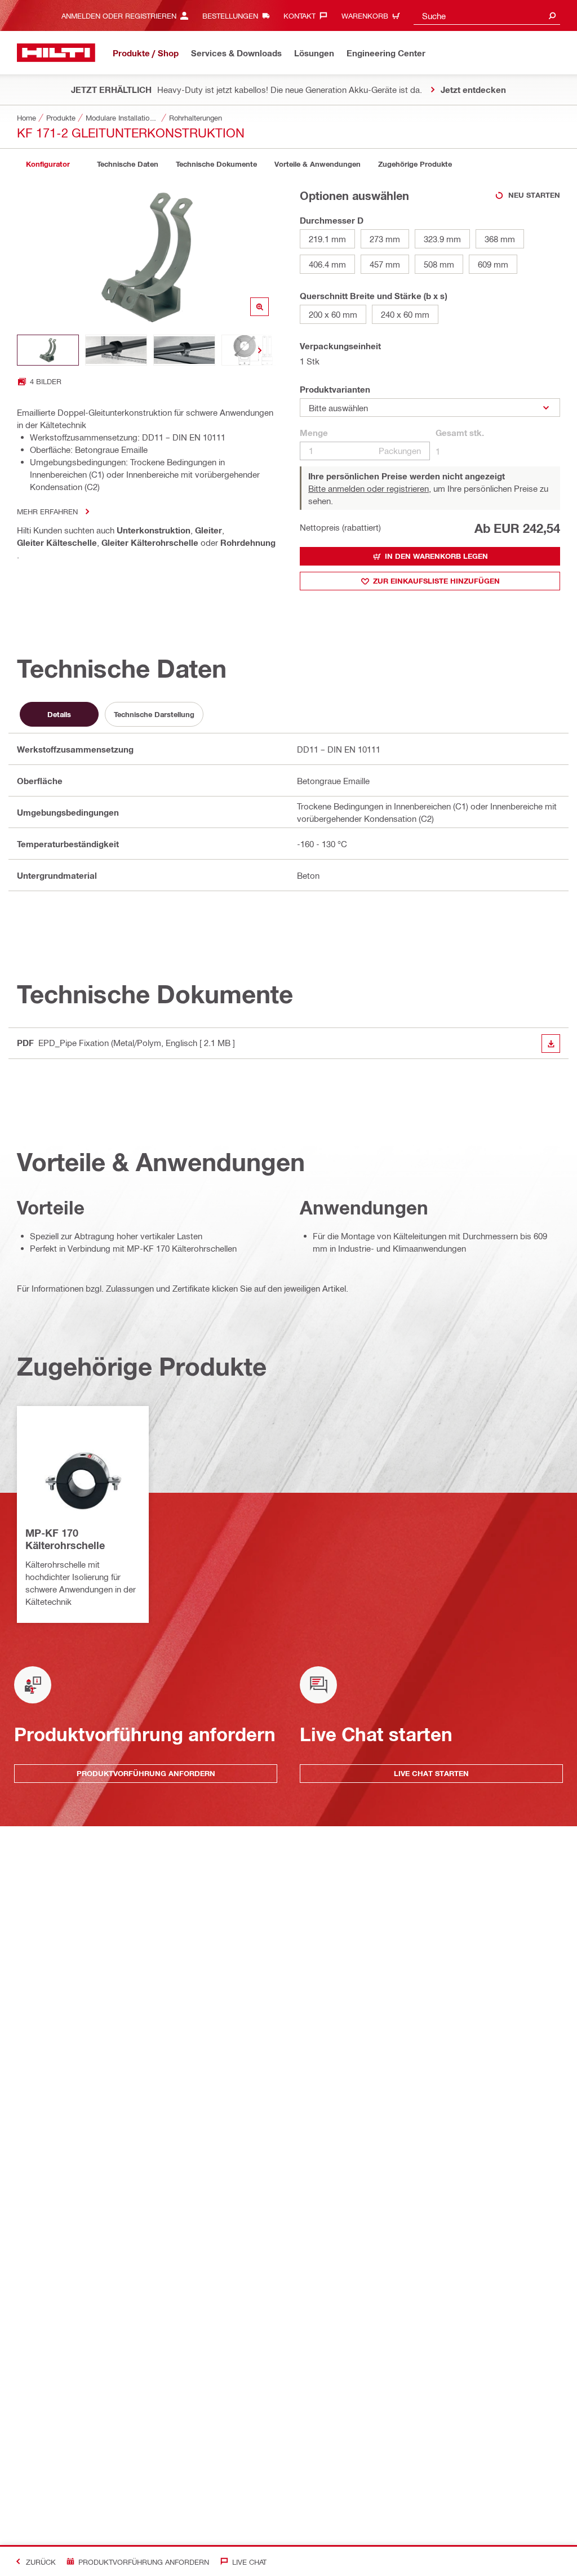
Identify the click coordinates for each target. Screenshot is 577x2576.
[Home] (56, 53)
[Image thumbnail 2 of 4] (116, 350)
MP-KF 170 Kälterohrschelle (65, 1539)
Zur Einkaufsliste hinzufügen (436, 581)
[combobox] (487, 15)
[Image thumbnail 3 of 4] (184, 350)
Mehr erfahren (47, 511)
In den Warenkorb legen (436, 556)
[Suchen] (552, 15)
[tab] (48, 164)
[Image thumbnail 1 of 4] (48, 350)
